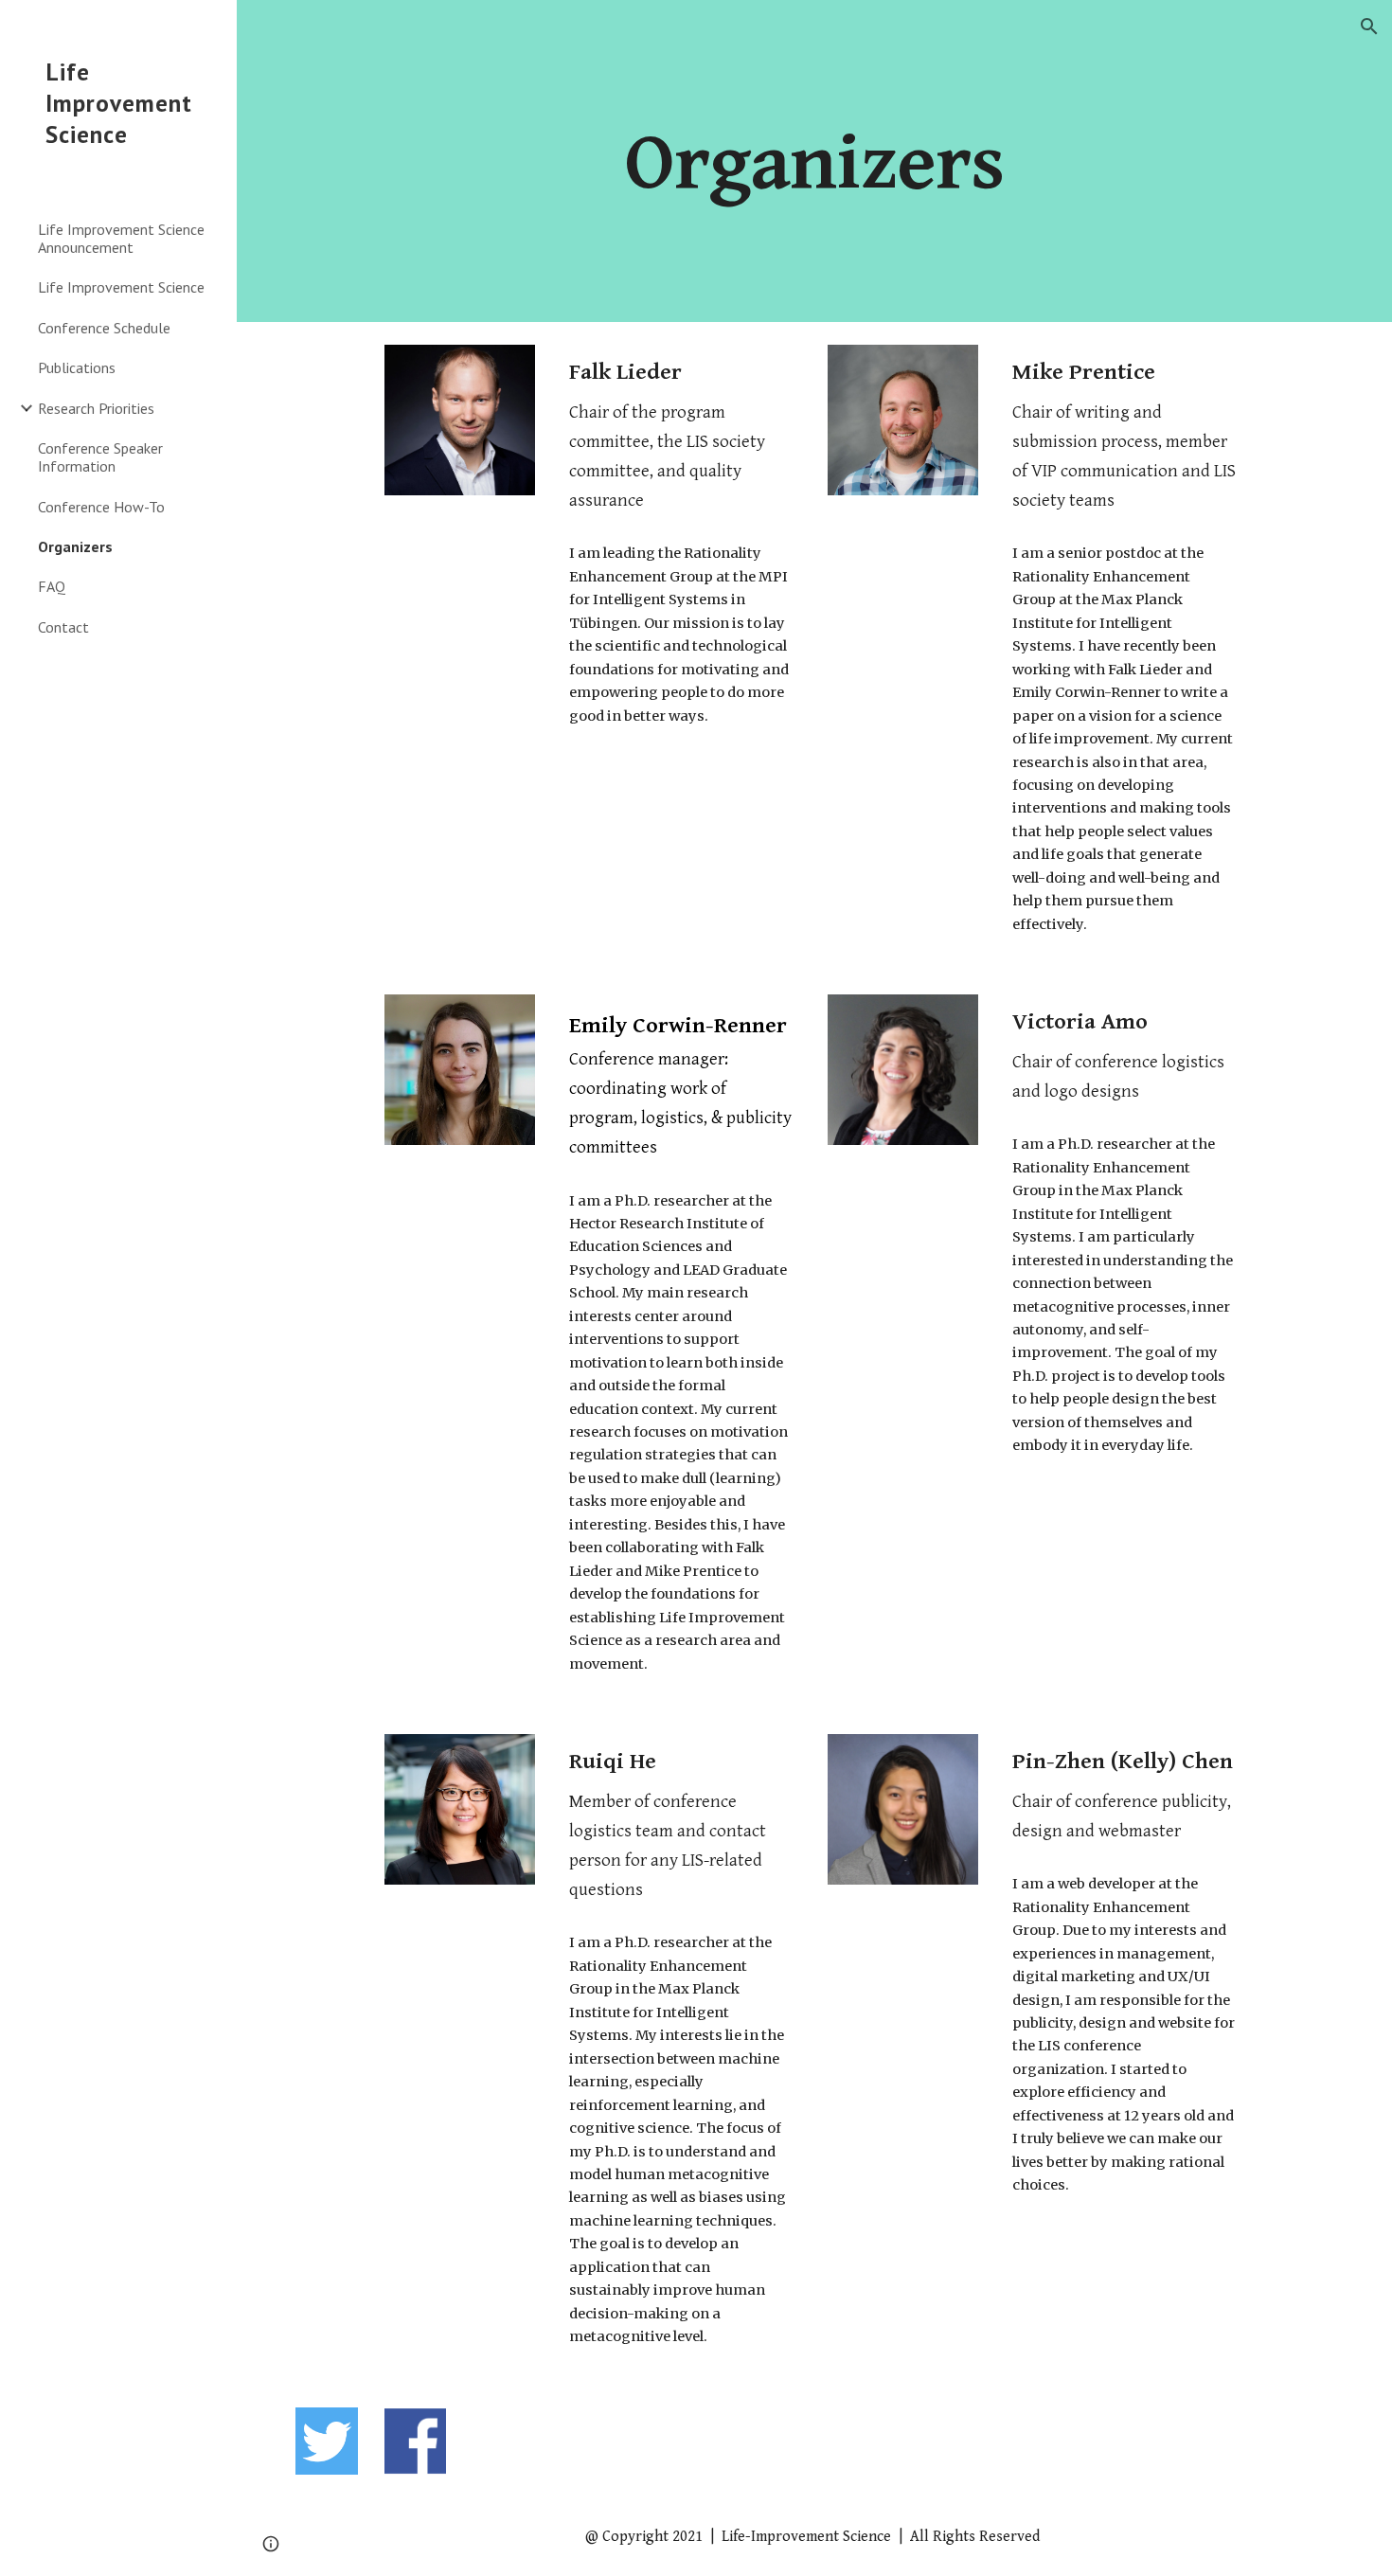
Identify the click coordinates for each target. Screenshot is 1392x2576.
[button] (1369, 27)
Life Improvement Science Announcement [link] (121, 238)
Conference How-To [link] (101, 507)
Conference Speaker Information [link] (100, 457)
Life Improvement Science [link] (121, 287)
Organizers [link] (75, 546)
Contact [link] (63, 627)
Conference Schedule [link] (104, 328)
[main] (814, 161)
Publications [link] (77, 367)
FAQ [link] (52, 586)
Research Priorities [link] (96, 408)
